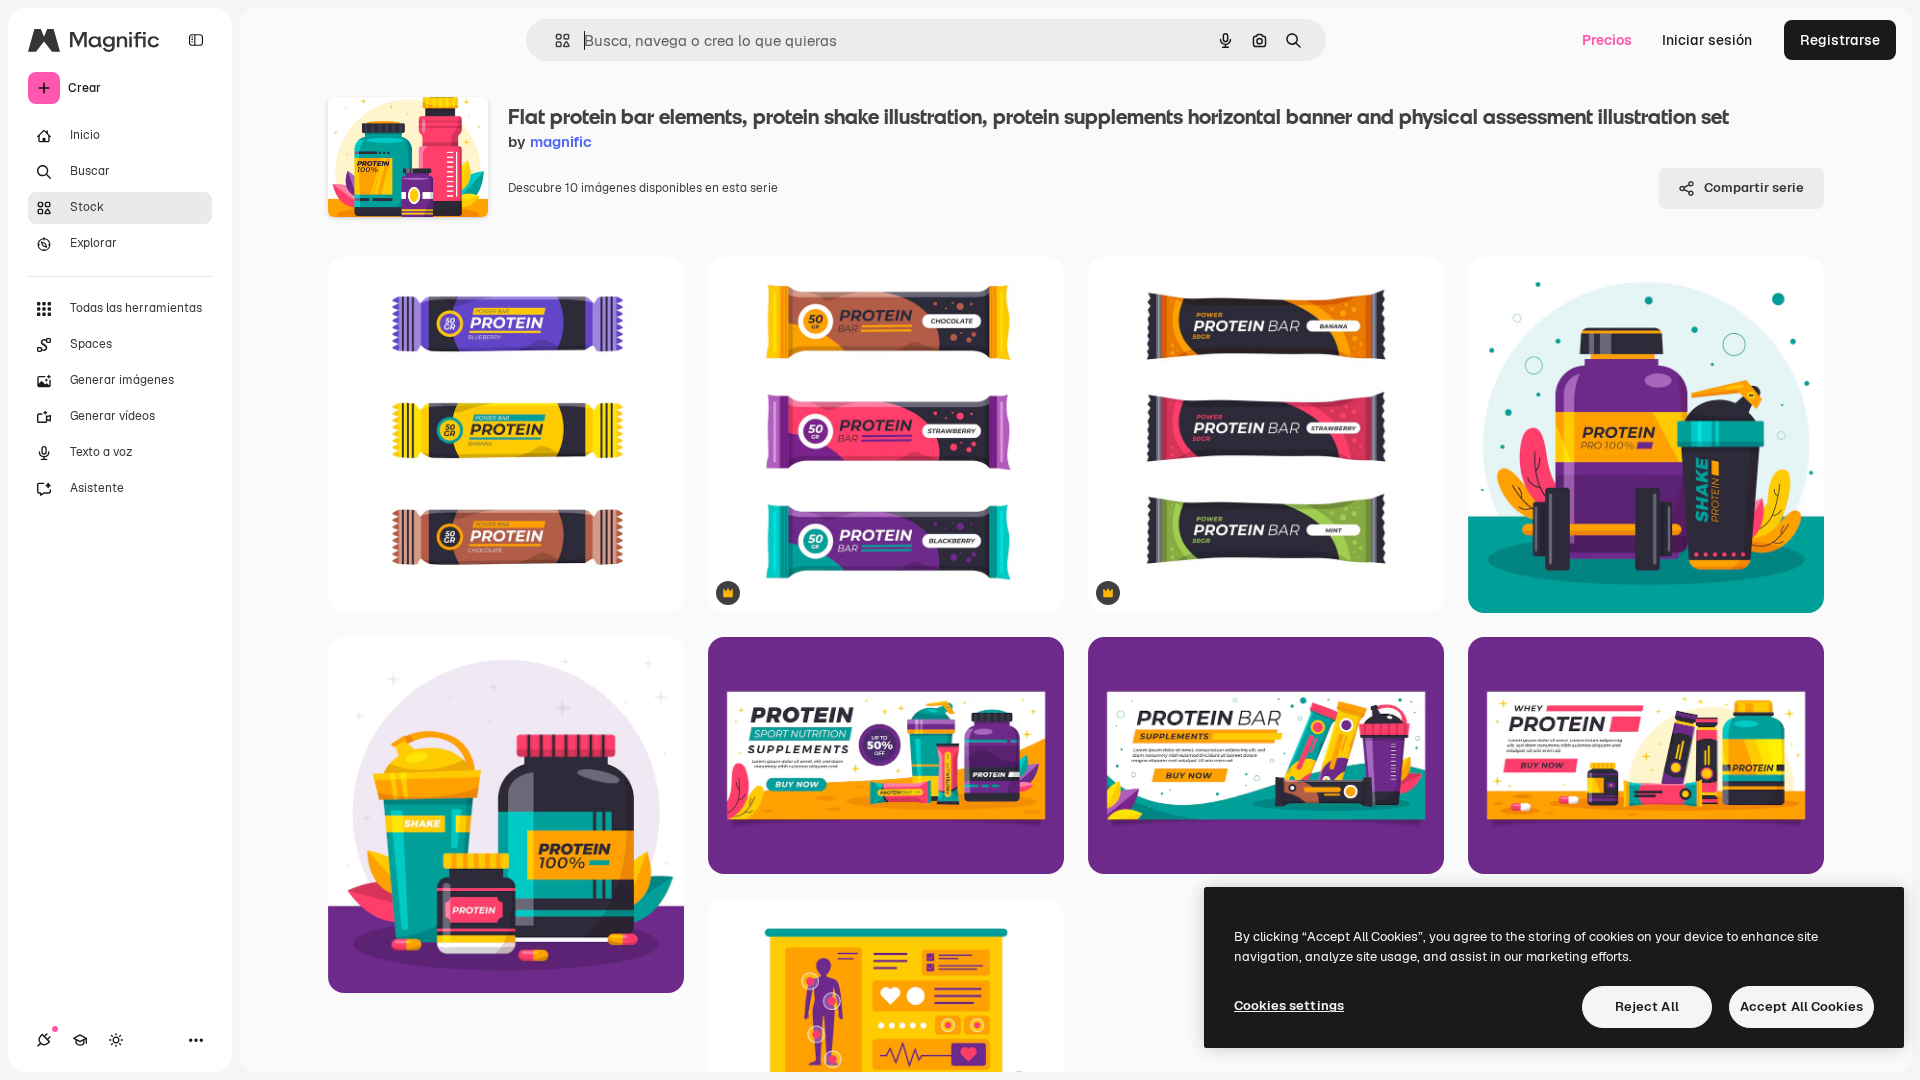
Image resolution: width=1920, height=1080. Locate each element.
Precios (1607, 40)
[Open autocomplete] (554, 40)
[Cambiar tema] (116, 1040)
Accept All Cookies (1801, 1006)
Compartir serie (1754, 187)
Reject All (1647, 1006)
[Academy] (80, 1040)
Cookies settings (1289, 1005)
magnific (561, 141)
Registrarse (1840, 40)
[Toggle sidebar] (196, 40)
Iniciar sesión (1707, 40)
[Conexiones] (44, 1040)
